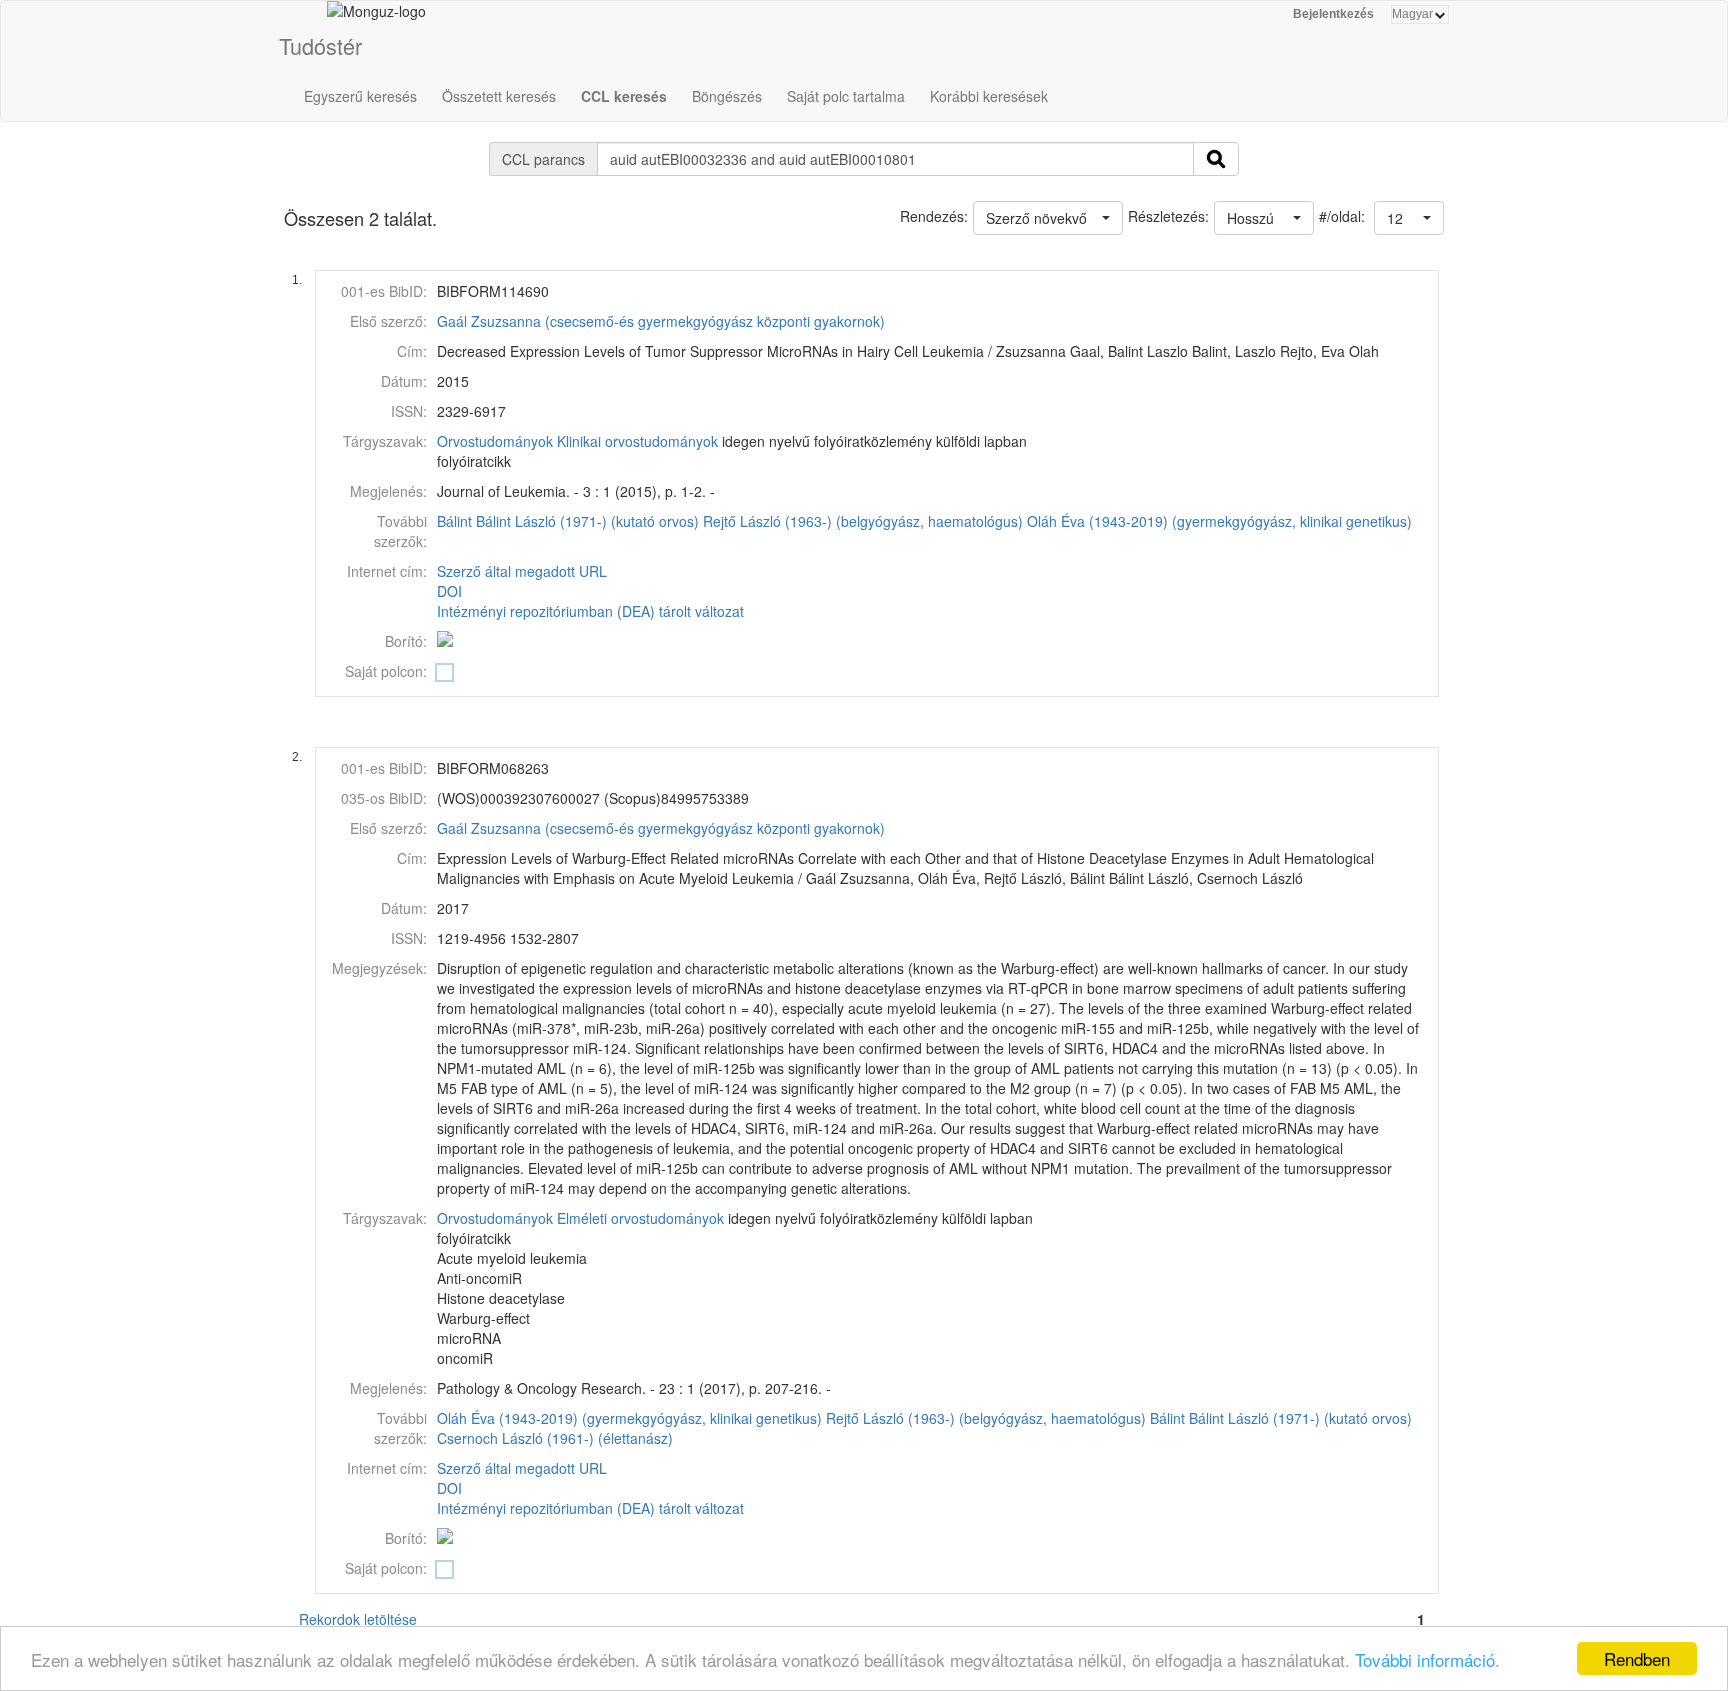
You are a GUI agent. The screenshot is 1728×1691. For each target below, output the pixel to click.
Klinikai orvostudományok (637, 441)
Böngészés (727, 96)
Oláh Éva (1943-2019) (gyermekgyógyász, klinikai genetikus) (1219, 521)
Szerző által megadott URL (522, 571)
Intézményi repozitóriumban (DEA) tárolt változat (590, 611)
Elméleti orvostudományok (640, 1218)
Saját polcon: (386, 671)
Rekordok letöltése (358, 1619)
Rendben (1637, 1658)
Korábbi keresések (989, 96)
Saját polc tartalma (846, 96)
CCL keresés (624, 96)
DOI (449, 591)
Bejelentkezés (1333, 14)
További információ (1425, 1659)
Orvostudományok (495, 441)
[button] (1409, 218)
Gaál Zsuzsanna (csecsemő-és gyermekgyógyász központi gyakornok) (661, 321)
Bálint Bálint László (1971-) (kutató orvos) (568, 521)
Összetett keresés (499, 96)
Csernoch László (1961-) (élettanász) (555, 1438)
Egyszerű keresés (360, 96)
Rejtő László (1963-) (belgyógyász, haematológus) (863, 521)
